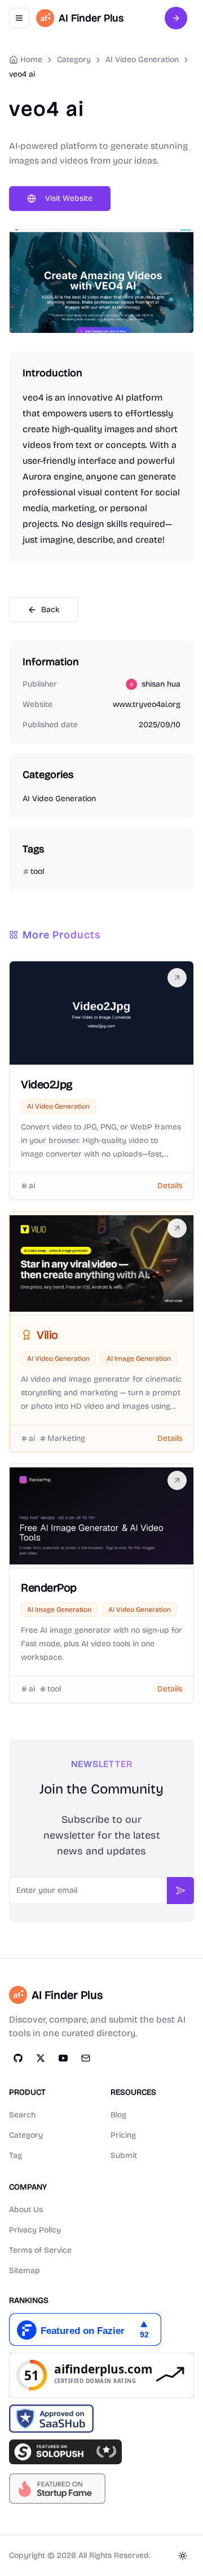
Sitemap (25, 2271)
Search (22, 2115)
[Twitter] (41, 2058)
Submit (124, 2155)
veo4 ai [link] (22, 74)
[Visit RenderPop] (177, 1480)
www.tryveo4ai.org (147, 704)
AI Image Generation (139, 1359)
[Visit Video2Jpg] (177, 978)
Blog (118, 2115)
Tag (16, 2155)
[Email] (86, 2058)
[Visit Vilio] (177, 1228)
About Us (26, 2210)
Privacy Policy (35, 2230)
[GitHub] (18, 2058)
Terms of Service (40, 2250)
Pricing (123, 2135)
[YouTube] (63, 2058)
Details (170, 1186)
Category (26, 2135)
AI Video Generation (142, 60)
